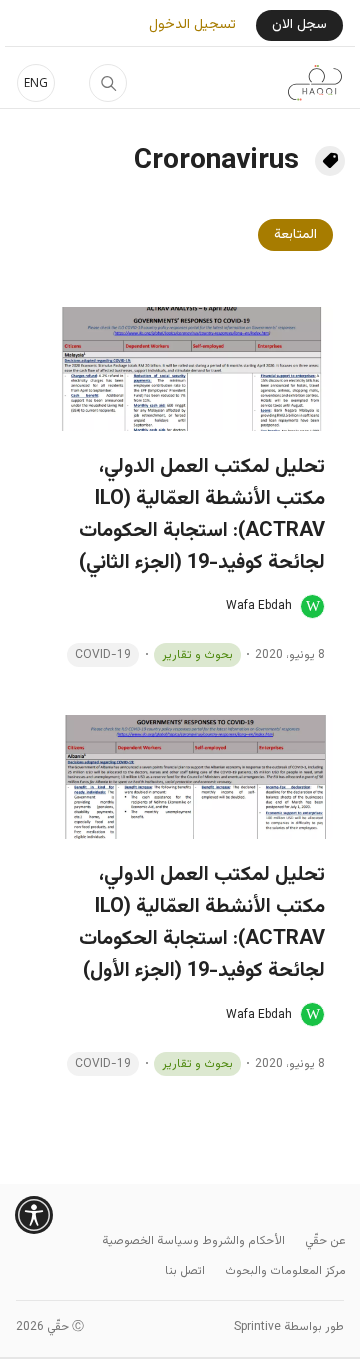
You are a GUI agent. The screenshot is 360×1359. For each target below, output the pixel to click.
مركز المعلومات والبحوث (285, 1271)
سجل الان (299, 25)
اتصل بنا (185, 1271)
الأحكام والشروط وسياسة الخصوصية (193, 1241)
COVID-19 (103, 655)
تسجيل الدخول (192, 25)
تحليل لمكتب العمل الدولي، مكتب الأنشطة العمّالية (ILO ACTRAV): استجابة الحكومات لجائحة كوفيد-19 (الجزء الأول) (202, 923)
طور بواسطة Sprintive (289, 1327)
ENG (36, 82)
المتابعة (295, 235)
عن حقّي (325, 1241)
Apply (108, 83)
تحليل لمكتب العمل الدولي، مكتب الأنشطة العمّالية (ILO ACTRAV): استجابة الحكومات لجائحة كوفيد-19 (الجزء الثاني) (202, 515)
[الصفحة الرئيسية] (315, 83)
